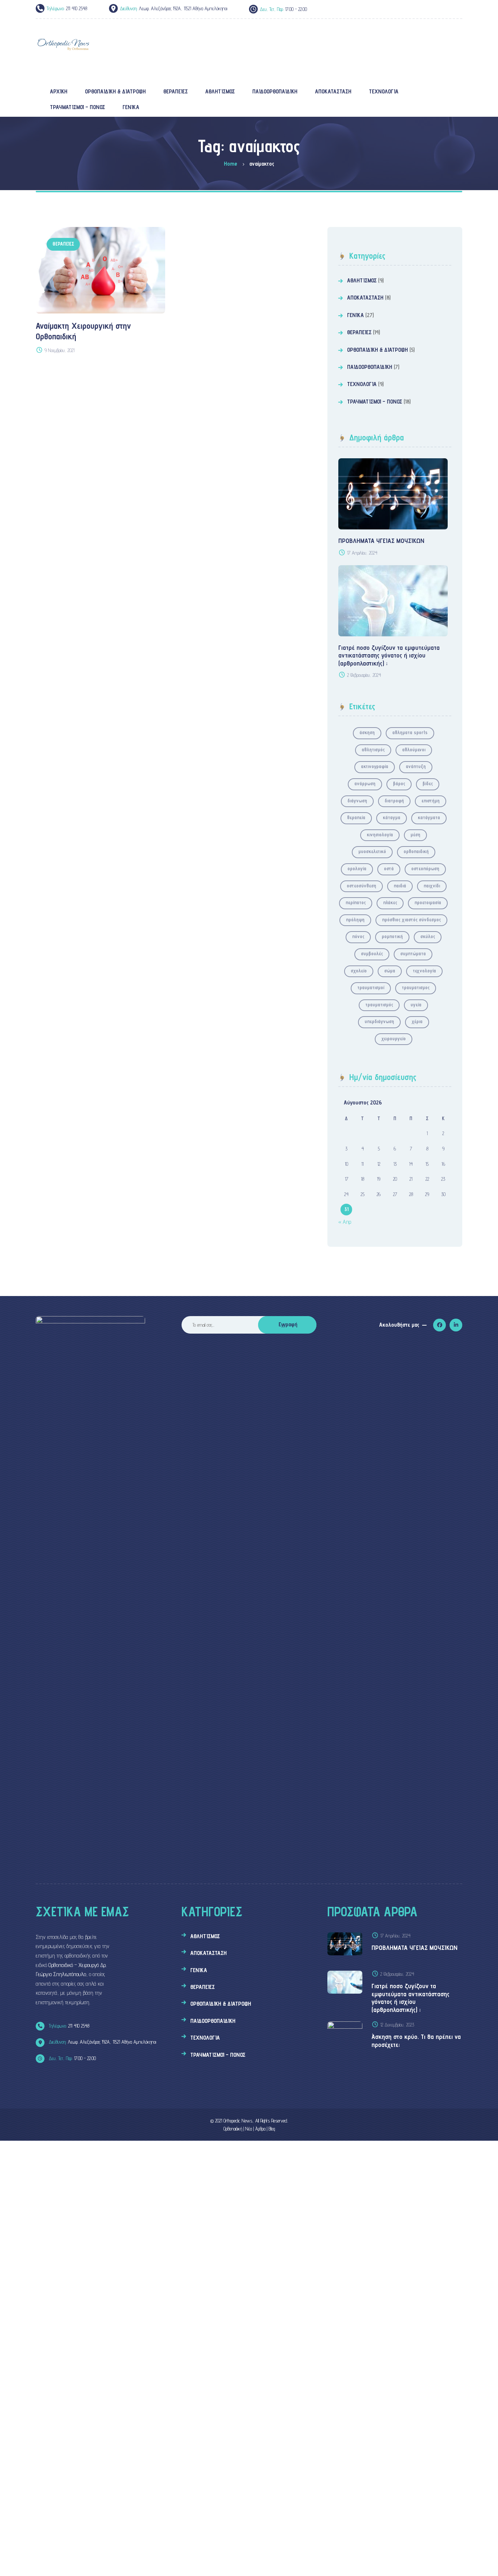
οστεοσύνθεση (361, 886)
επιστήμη (431, 801)
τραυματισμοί (371, 987)
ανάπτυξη (416, 766)
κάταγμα (392, 817)
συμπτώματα (413, 953)
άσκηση (367, 732)
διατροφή (394, 801)
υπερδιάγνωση (379, 1021)
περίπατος (356, 902)
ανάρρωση (365, 783)
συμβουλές (372, 953)
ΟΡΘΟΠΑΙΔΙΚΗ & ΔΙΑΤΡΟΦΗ (378, 350)
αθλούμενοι (414, 749)
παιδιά (400, 886)
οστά (389, 868)
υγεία (416, 1004)
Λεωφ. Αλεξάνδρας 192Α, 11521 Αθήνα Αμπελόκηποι (102, 2042)
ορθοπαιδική (416, 851)
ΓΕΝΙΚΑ (355, 315)
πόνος (358, 936)
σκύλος (428, 936)
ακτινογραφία (375, 766)
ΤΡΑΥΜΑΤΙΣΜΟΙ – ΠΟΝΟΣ (375, 402)
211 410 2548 (68, 2026)
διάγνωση (357, 801)
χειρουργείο (394, 1038)
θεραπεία (356, 817)
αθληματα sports (410, 732)
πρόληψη (355, 919)
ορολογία (357, 868)
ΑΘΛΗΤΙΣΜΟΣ (362, 280)
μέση (415, 834)
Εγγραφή (288, 1324)
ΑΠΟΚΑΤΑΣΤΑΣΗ (365, 298)
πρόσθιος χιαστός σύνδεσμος (411, 919)
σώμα (390, 971)
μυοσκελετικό (372, 851)
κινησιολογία (380, 834)
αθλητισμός (373, 749)
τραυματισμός (379, 1004)
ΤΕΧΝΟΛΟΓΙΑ (362, 384)
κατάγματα (429, 817)
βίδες (428, 783)
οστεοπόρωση (425, 868)
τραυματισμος (416, 987)
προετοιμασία (428, 902)
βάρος (399, 783)
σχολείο (359, 971)
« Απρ (345, 1222)
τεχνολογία (424, 971)
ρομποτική (392, 936)
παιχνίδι (432, 886)
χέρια (417, 1021)
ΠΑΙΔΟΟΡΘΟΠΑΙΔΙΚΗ (370, 367)
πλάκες (390, 902)
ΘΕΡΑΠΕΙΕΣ (63, 244)
